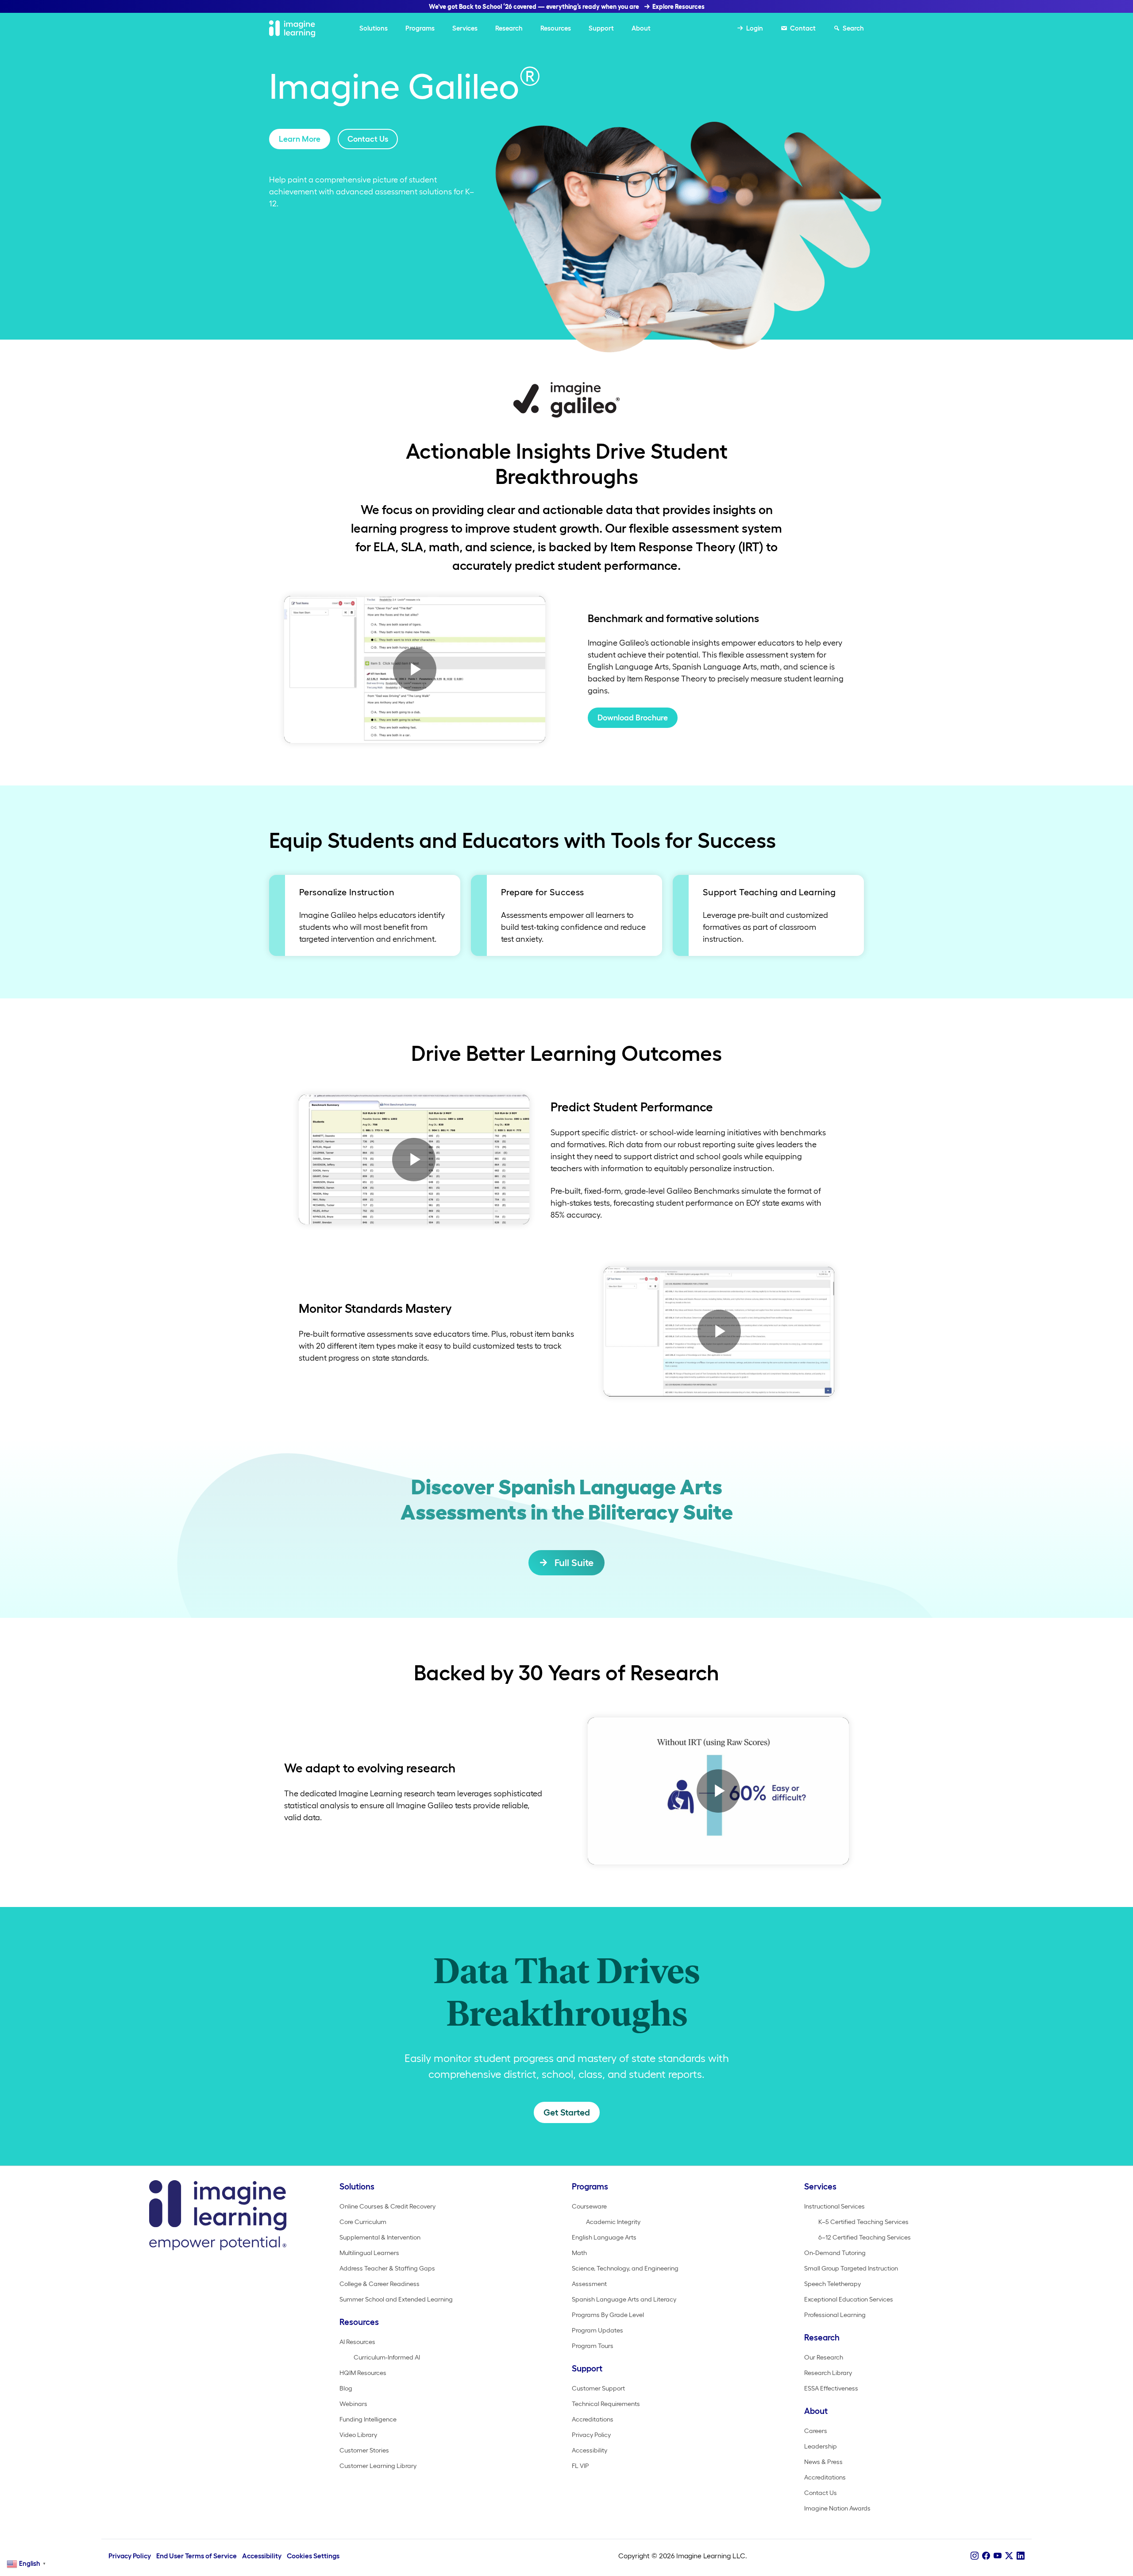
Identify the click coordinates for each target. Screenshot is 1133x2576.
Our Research (824, 2357)
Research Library (828, 2373)
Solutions (374, 28)
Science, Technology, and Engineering (625, 2268)
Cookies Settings (313, 2556)
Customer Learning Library (378, 2466)
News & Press (823, 2462)
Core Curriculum (363, 2222)
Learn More (300, 139)
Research (509, 28)
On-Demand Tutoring (835, 2253)
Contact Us (368, 139)
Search (853, 28)
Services (465, 28)
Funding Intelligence (368, 2419)
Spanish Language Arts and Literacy (624, 2299)
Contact (803, 28)
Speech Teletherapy (832, 2284)
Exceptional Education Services (849, 2299)
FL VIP (580, 2466)
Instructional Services (834, 2206)
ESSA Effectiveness (831, 2388)
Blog (346, 2388)
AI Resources (357, 2342)
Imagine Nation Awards (837, 2508)
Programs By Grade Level (608, 2315)
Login (755, 28)
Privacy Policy (591, 2435)
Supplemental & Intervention (380, 2237)
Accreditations (593, 2419)
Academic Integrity (613, 2222)
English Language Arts (604, 2237)
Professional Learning (835, 2315)
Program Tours (593, 2346)
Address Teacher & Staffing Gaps (387, 2268)
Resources (556, 28)
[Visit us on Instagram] (975, 2556)
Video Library (358, 2435)
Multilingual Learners (369, 2253)
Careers (816, 2431)
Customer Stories (364, 2450)
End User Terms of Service (197, 2556)
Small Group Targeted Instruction (851, 2268)
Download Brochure (633, 718)
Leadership (821, 2446)
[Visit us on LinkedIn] (1021, 2556)
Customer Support (598, 2388)
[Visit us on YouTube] (998, 2556)
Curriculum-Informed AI (387, 2357)
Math (579, 2253)
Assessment (589, 2284)
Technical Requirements (606, 2404)
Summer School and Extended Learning (396, 2299)
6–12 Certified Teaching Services (865, 2237)
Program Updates (597, 2330)
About (641, 28)
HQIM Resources (363, 2373)
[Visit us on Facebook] (986, 2556)
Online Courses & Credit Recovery (387, 2206)
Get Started (567, 2112)
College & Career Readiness (380, 2284)
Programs (420, 28)
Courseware (589, 2206)
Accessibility (590, 2450)
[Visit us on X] (1009, 2556)
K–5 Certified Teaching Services (863, 2222)
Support (601, 28)
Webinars (353, 2404)
